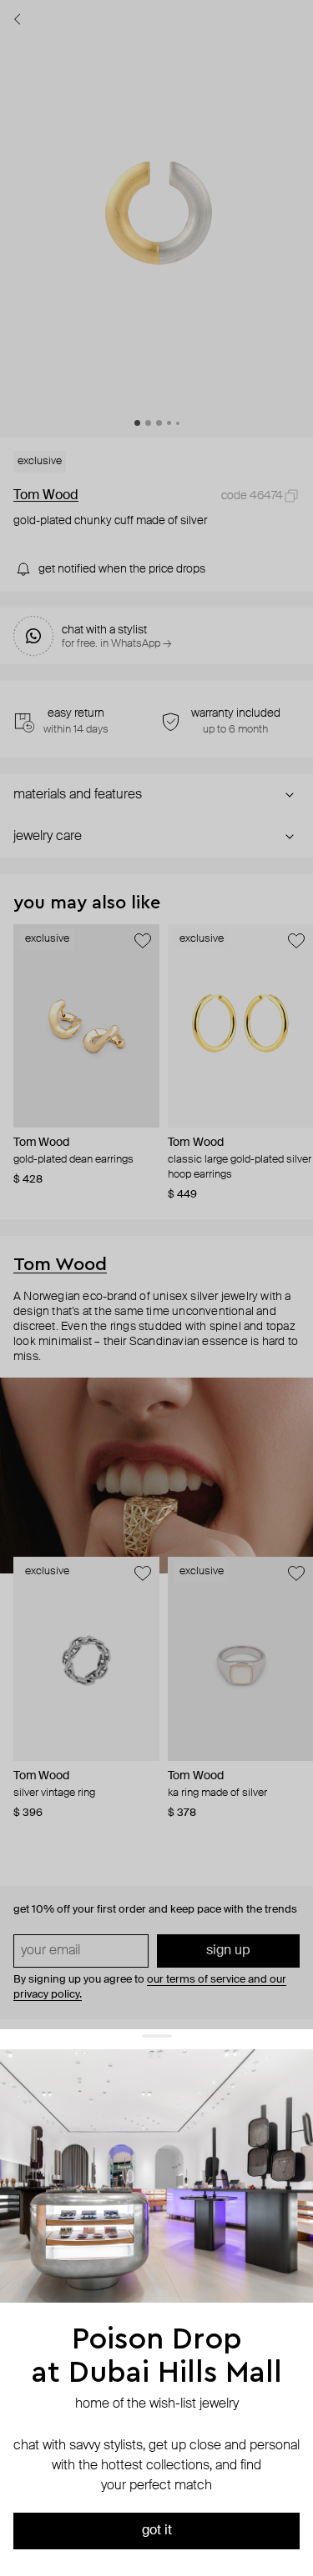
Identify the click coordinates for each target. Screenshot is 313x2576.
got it (157, 2531)
